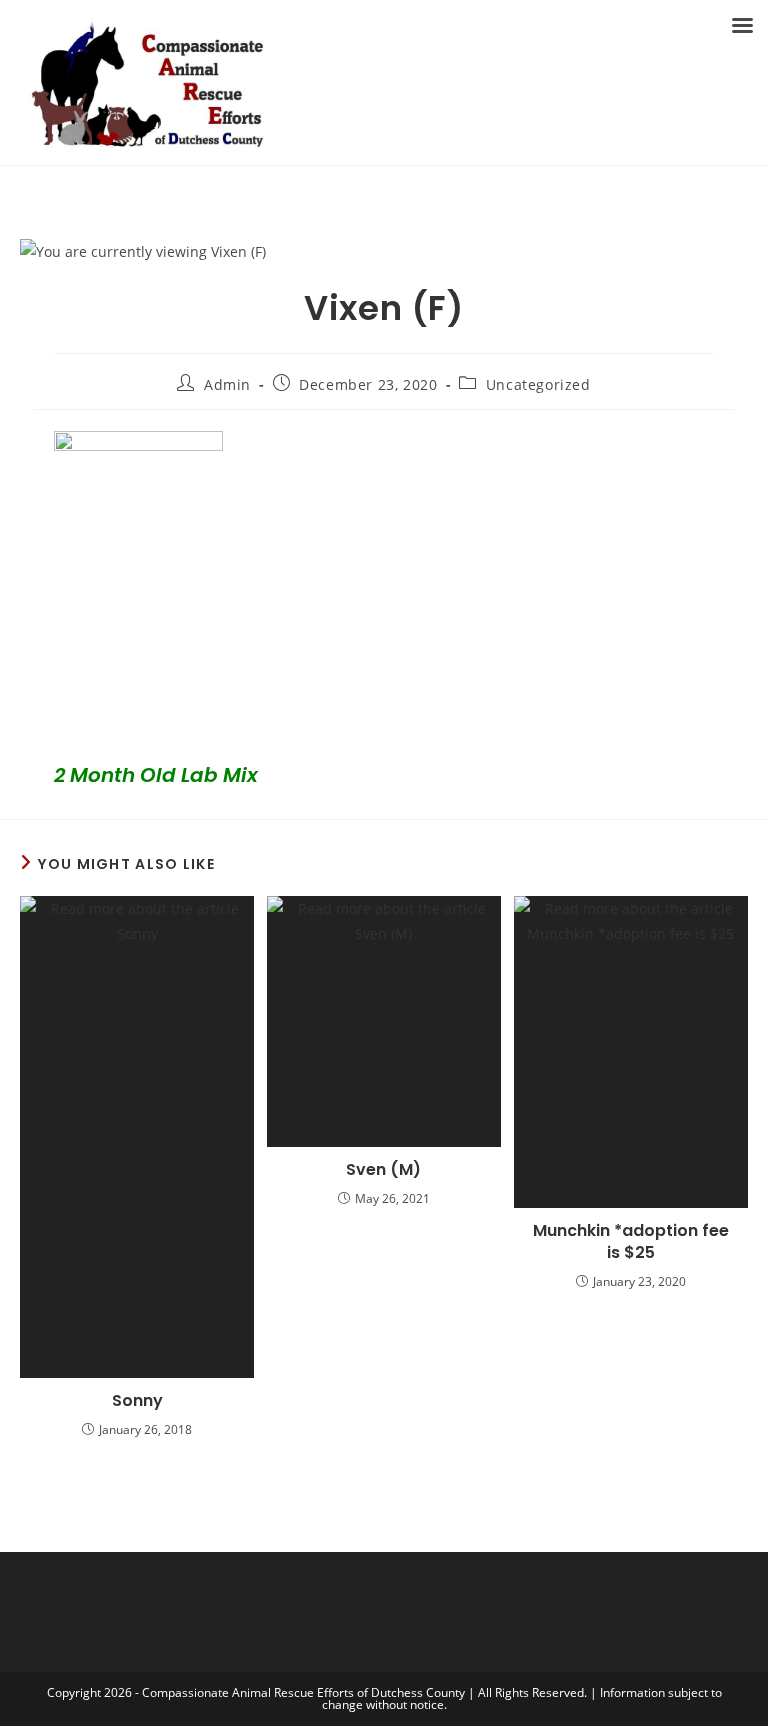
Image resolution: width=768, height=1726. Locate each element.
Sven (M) (383, 1170)
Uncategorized (538, 384)
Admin (227, 384)
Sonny (137, 1401)
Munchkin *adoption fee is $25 (631, 1242)
